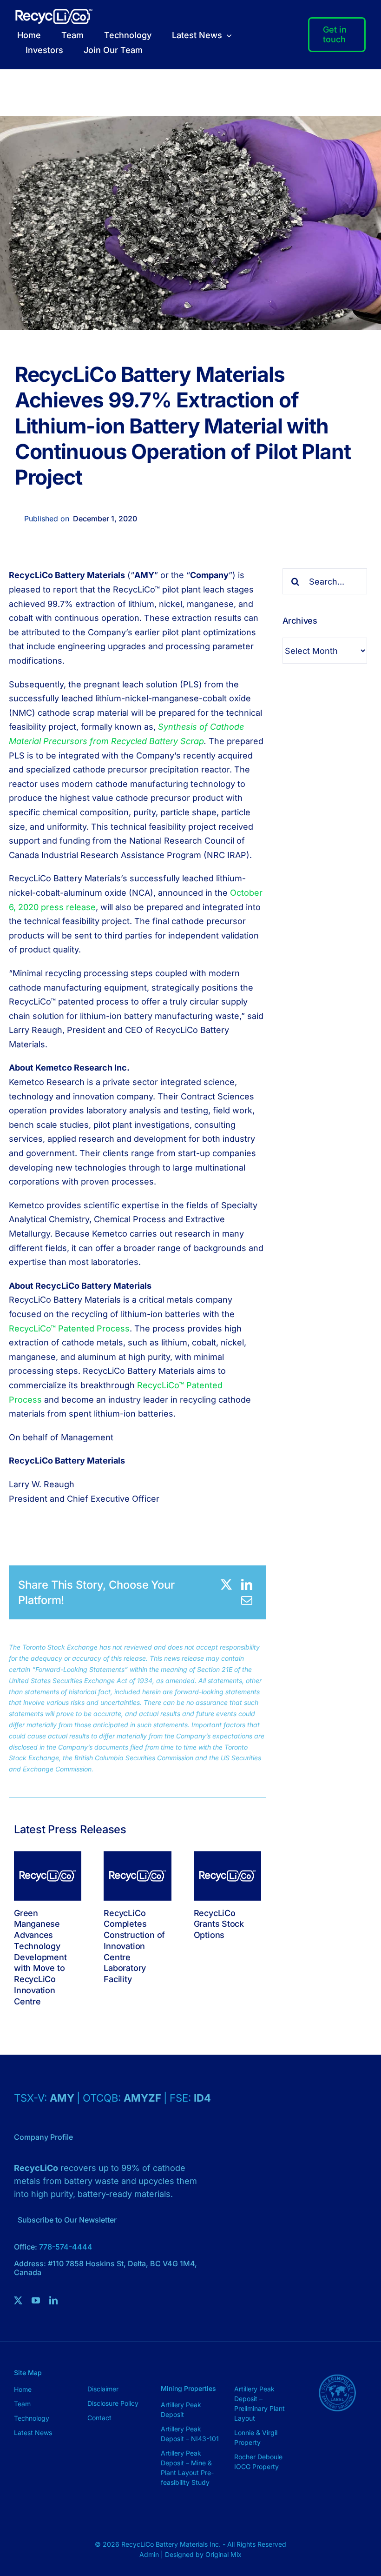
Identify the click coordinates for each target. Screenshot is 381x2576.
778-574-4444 (66, 2247)
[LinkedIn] (247, 1584)
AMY (63, 2098)
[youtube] (36, 2300)
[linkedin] (53, 2300)
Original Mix (223, 2554)
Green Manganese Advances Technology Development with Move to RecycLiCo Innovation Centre (40, 1957)
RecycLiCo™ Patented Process (69, 1328)
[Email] (247, 1600)
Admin (150, 2554)
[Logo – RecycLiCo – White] (54, 13)
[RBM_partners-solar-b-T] (337, 2367)
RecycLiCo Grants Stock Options (219, 1924)
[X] (226, 1584)
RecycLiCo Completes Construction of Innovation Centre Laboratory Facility (134, 1946)
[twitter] (18, 2300)
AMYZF (144, 2098)
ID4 (202, 2098)
